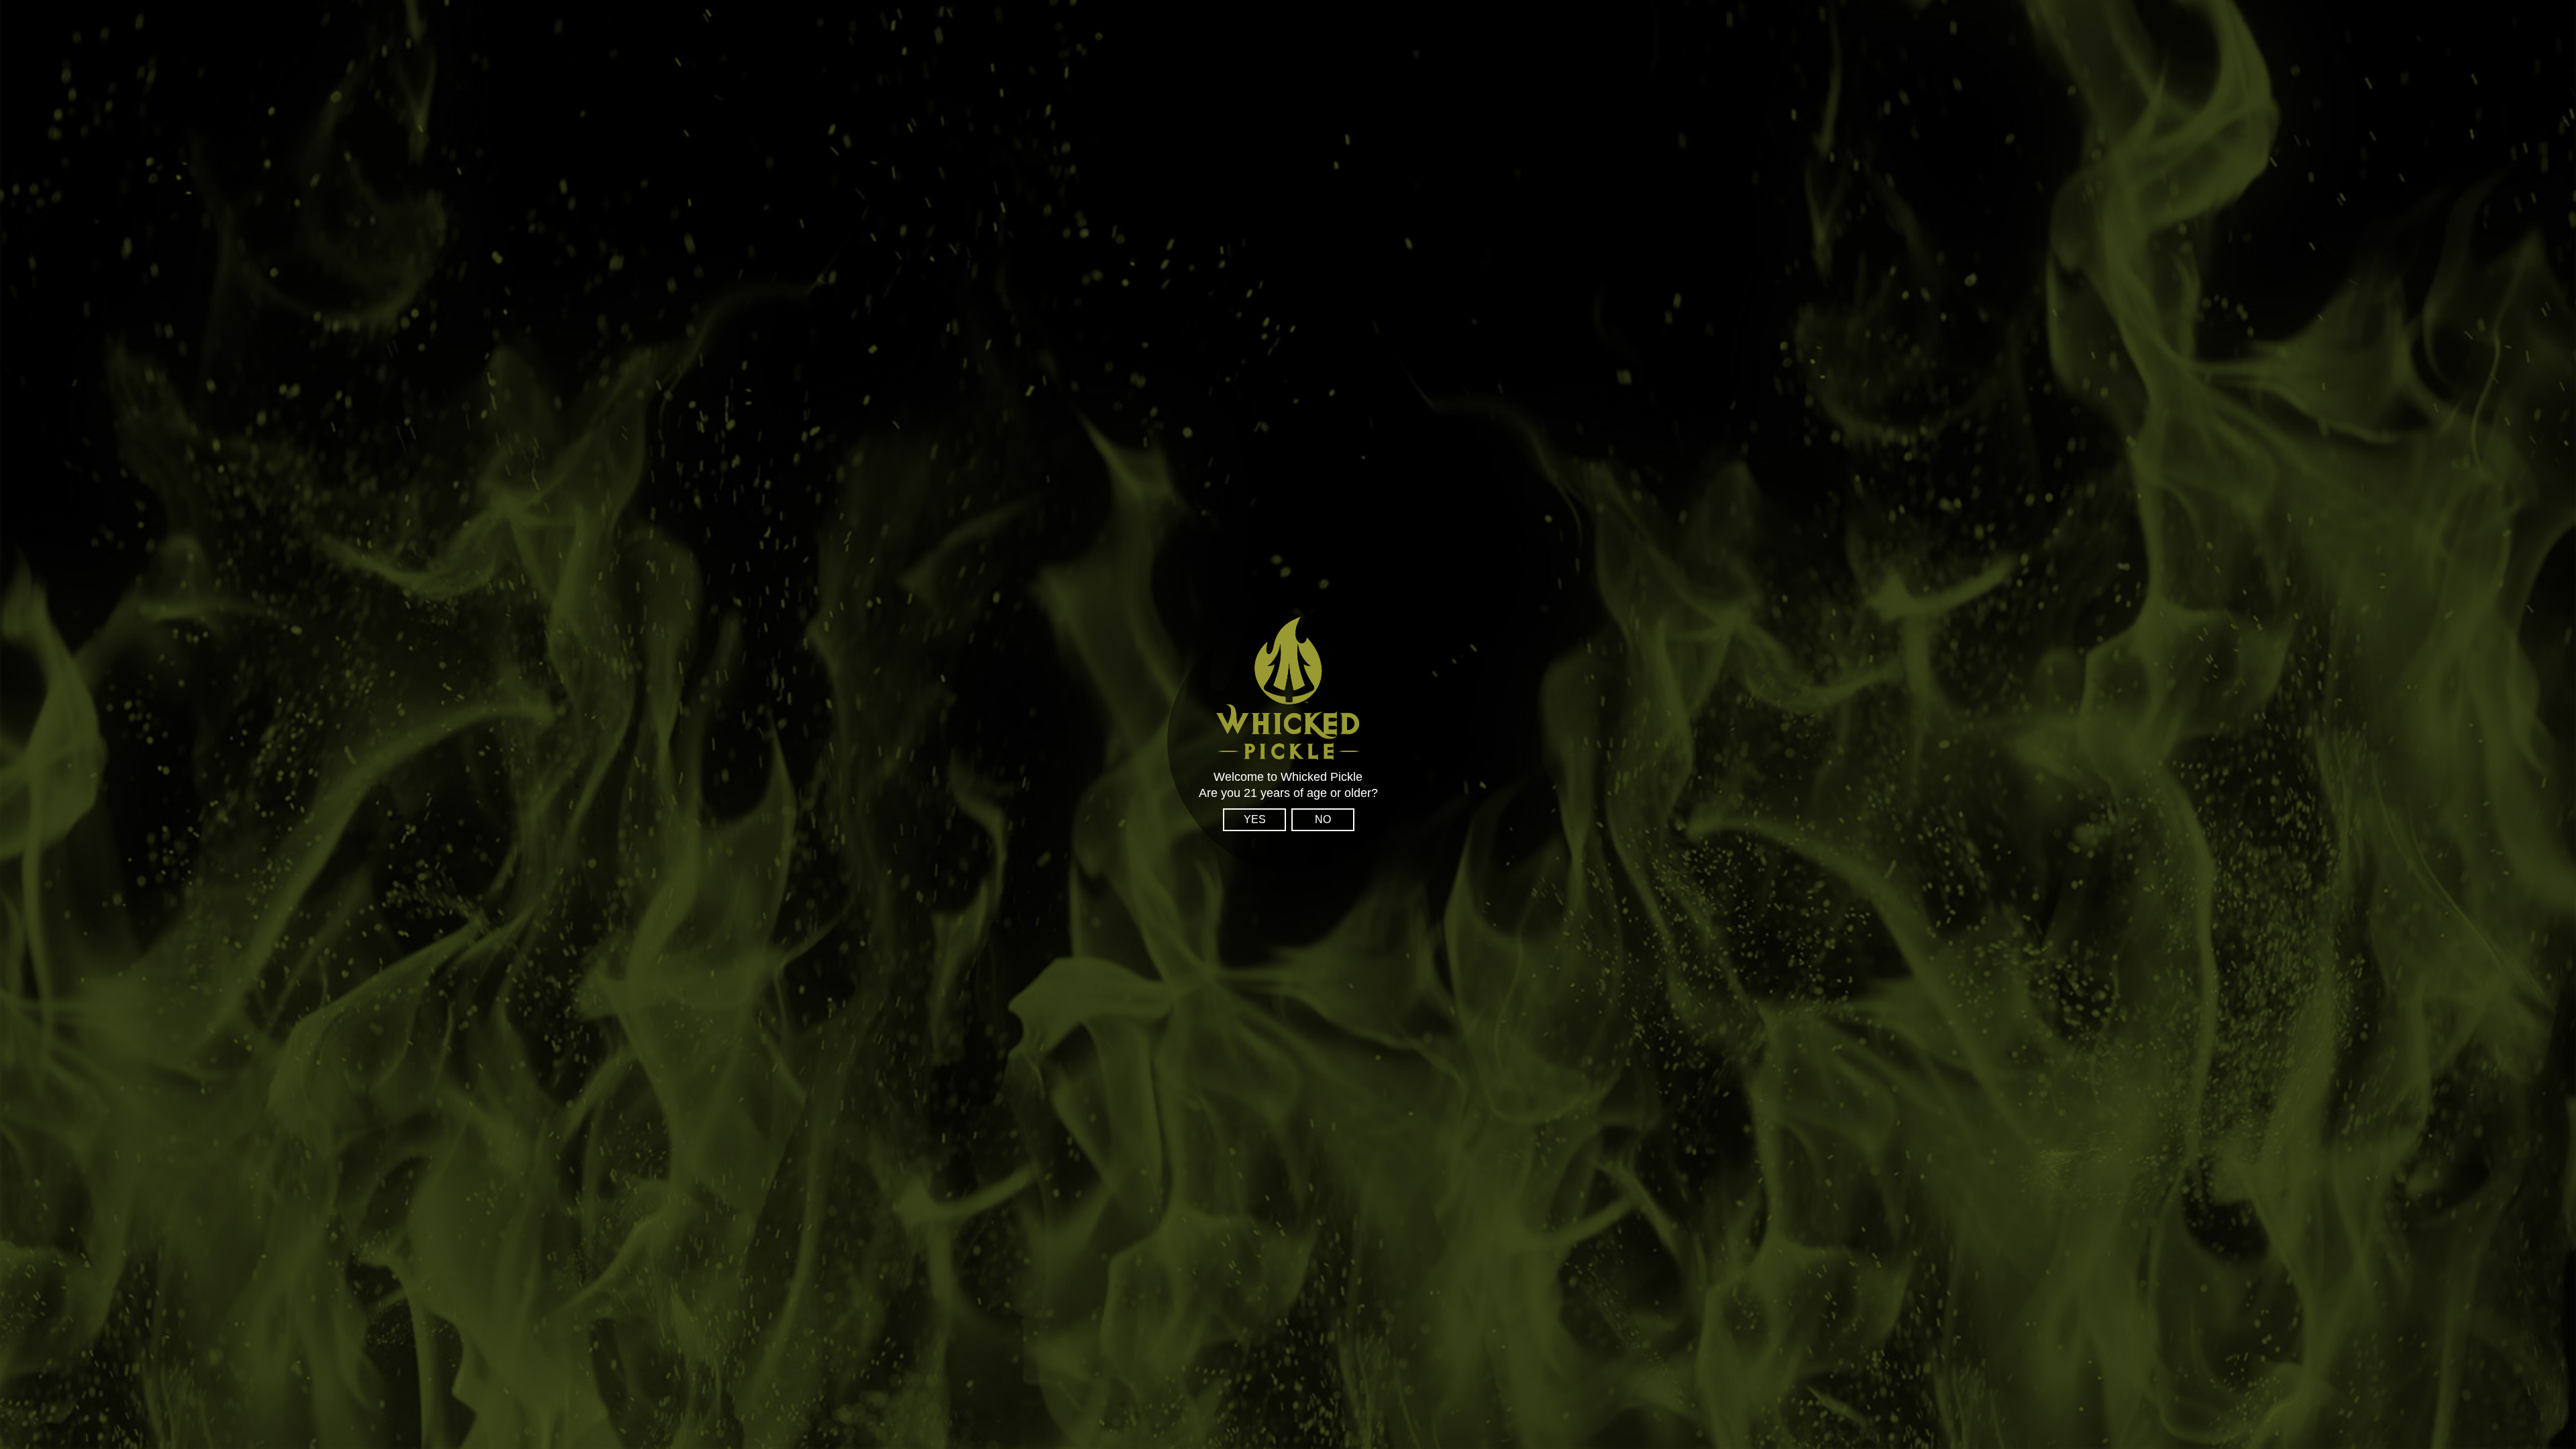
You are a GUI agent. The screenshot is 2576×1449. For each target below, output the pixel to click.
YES (1255, 819)
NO (1323, 819)
